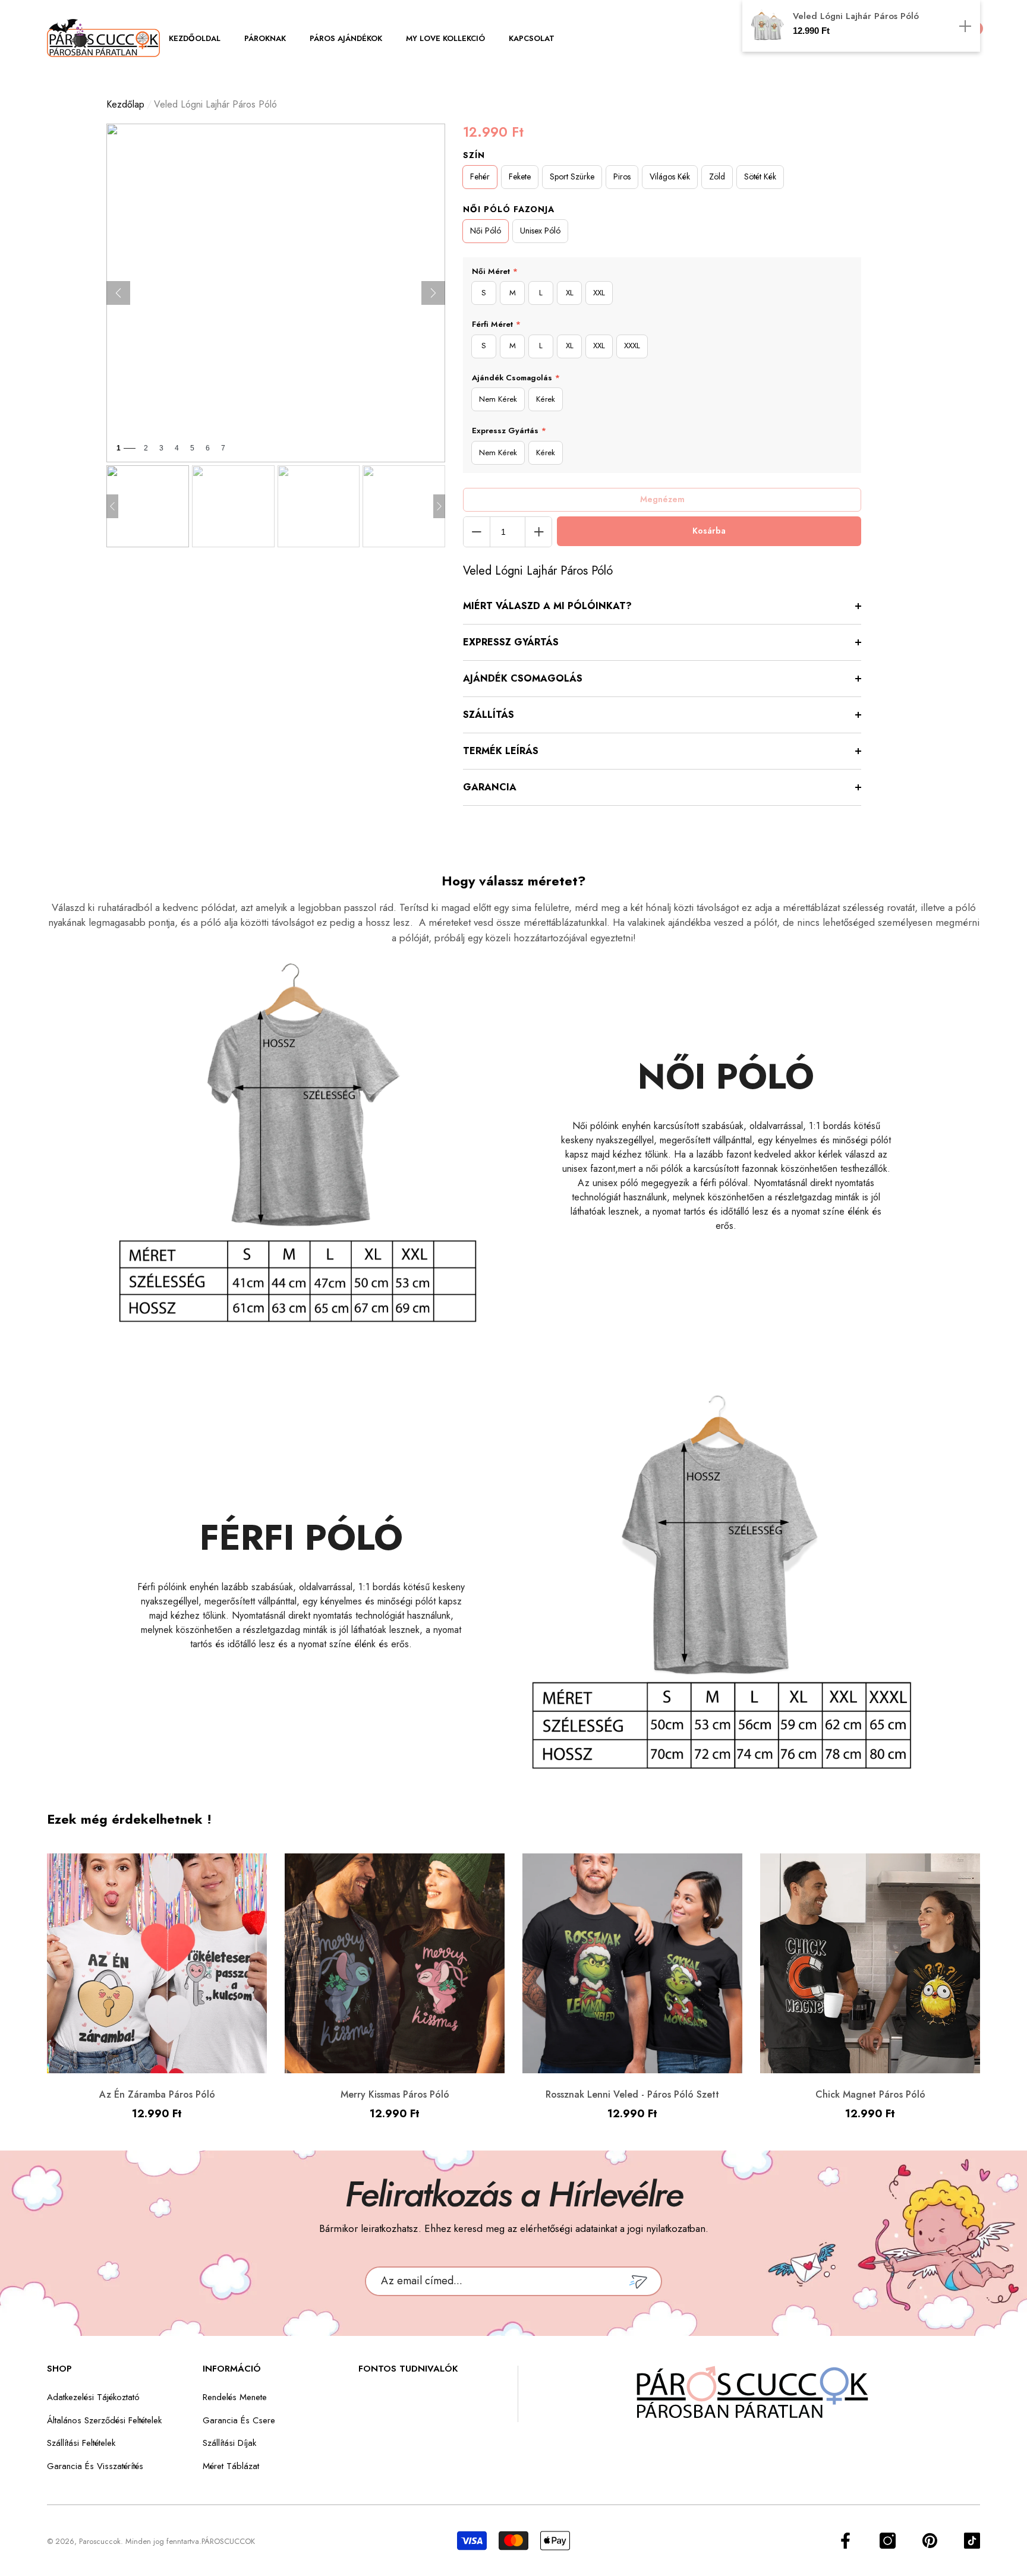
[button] (201, 39)
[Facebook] (845, 2541)
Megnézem (662, 499)
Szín (474, 155)
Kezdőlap (125, 104)
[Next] (433, 293)
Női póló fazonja (509, 209)
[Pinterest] (930, 2541)
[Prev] (118, 293)
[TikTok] (972, 2541)
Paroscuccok (100, 2541)
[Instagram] (888, 2541)
